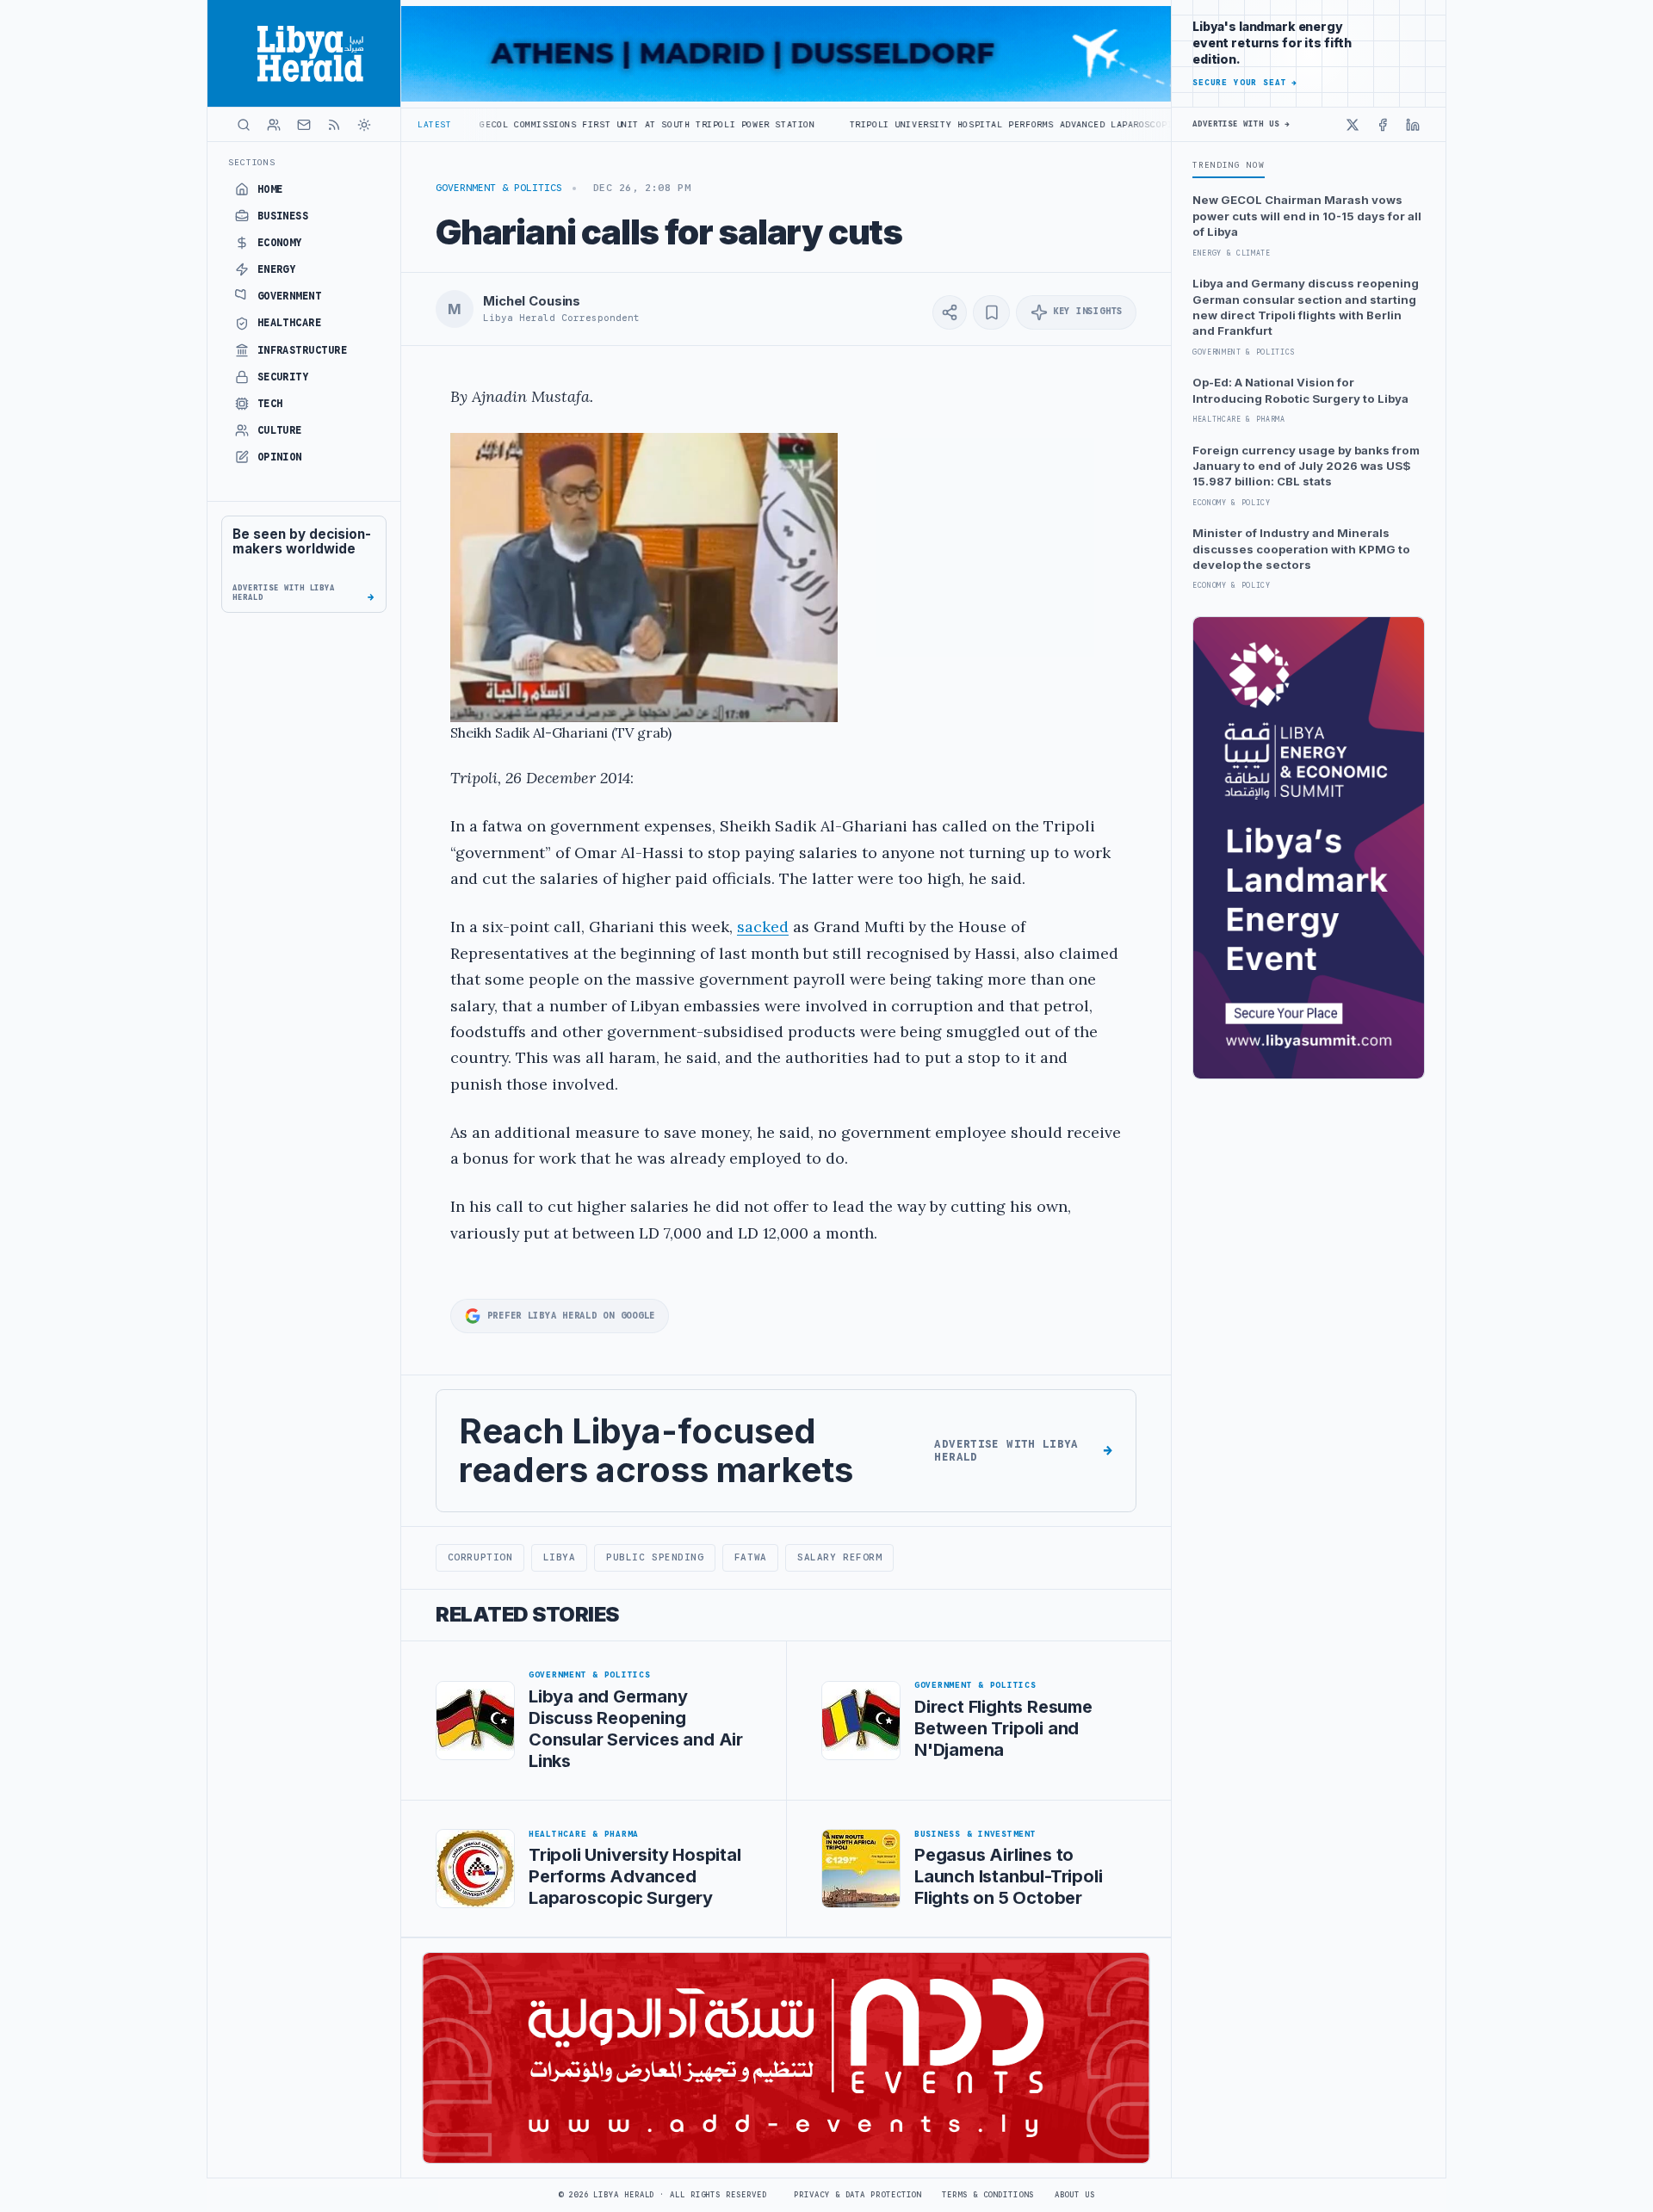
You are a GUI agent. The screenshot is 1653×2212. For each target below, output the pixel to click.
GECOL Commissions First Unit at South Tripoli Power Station (532, 124)
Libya (560, 1557)
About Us (1075, 2195)
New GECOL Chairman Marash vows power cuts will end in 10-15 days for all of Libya (1307, 216)
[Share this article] (950, 312)
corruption (480, 1557)
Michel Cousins (532, 301)
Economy (280, 243)
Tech (270, 404)
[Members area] (274, 125)
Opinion (280, 457)
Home (270, 189)
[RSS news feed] (334, 125)
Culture (280, 430)
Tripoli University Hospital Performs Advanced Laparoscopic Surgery (921, 124)
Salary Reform (839, 1557)
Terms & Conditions (987, 2195)
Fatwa (751, 1557)
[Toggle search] (244, 125)
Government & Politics (499, 188)
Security (283, 377)
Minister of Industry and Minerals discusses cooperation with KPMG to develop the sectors (1301, 549)
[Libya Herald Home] (304, 53)
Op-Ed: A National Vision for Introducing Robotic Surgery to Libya (1300, 390)
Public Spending (655, 1557)
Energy (277, 269)
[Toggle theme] (364, 125)
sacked (763, 927)
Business (283, 216)
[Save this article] (991, 312)
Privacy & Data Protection (857, 2195)
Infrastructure (303, 350)
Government (290, 296)
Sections (252, 162)
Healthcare (290, 323)
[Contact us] (304, 125)
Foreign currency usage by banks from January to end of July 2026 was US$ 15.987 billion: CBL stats (1306, 466)
